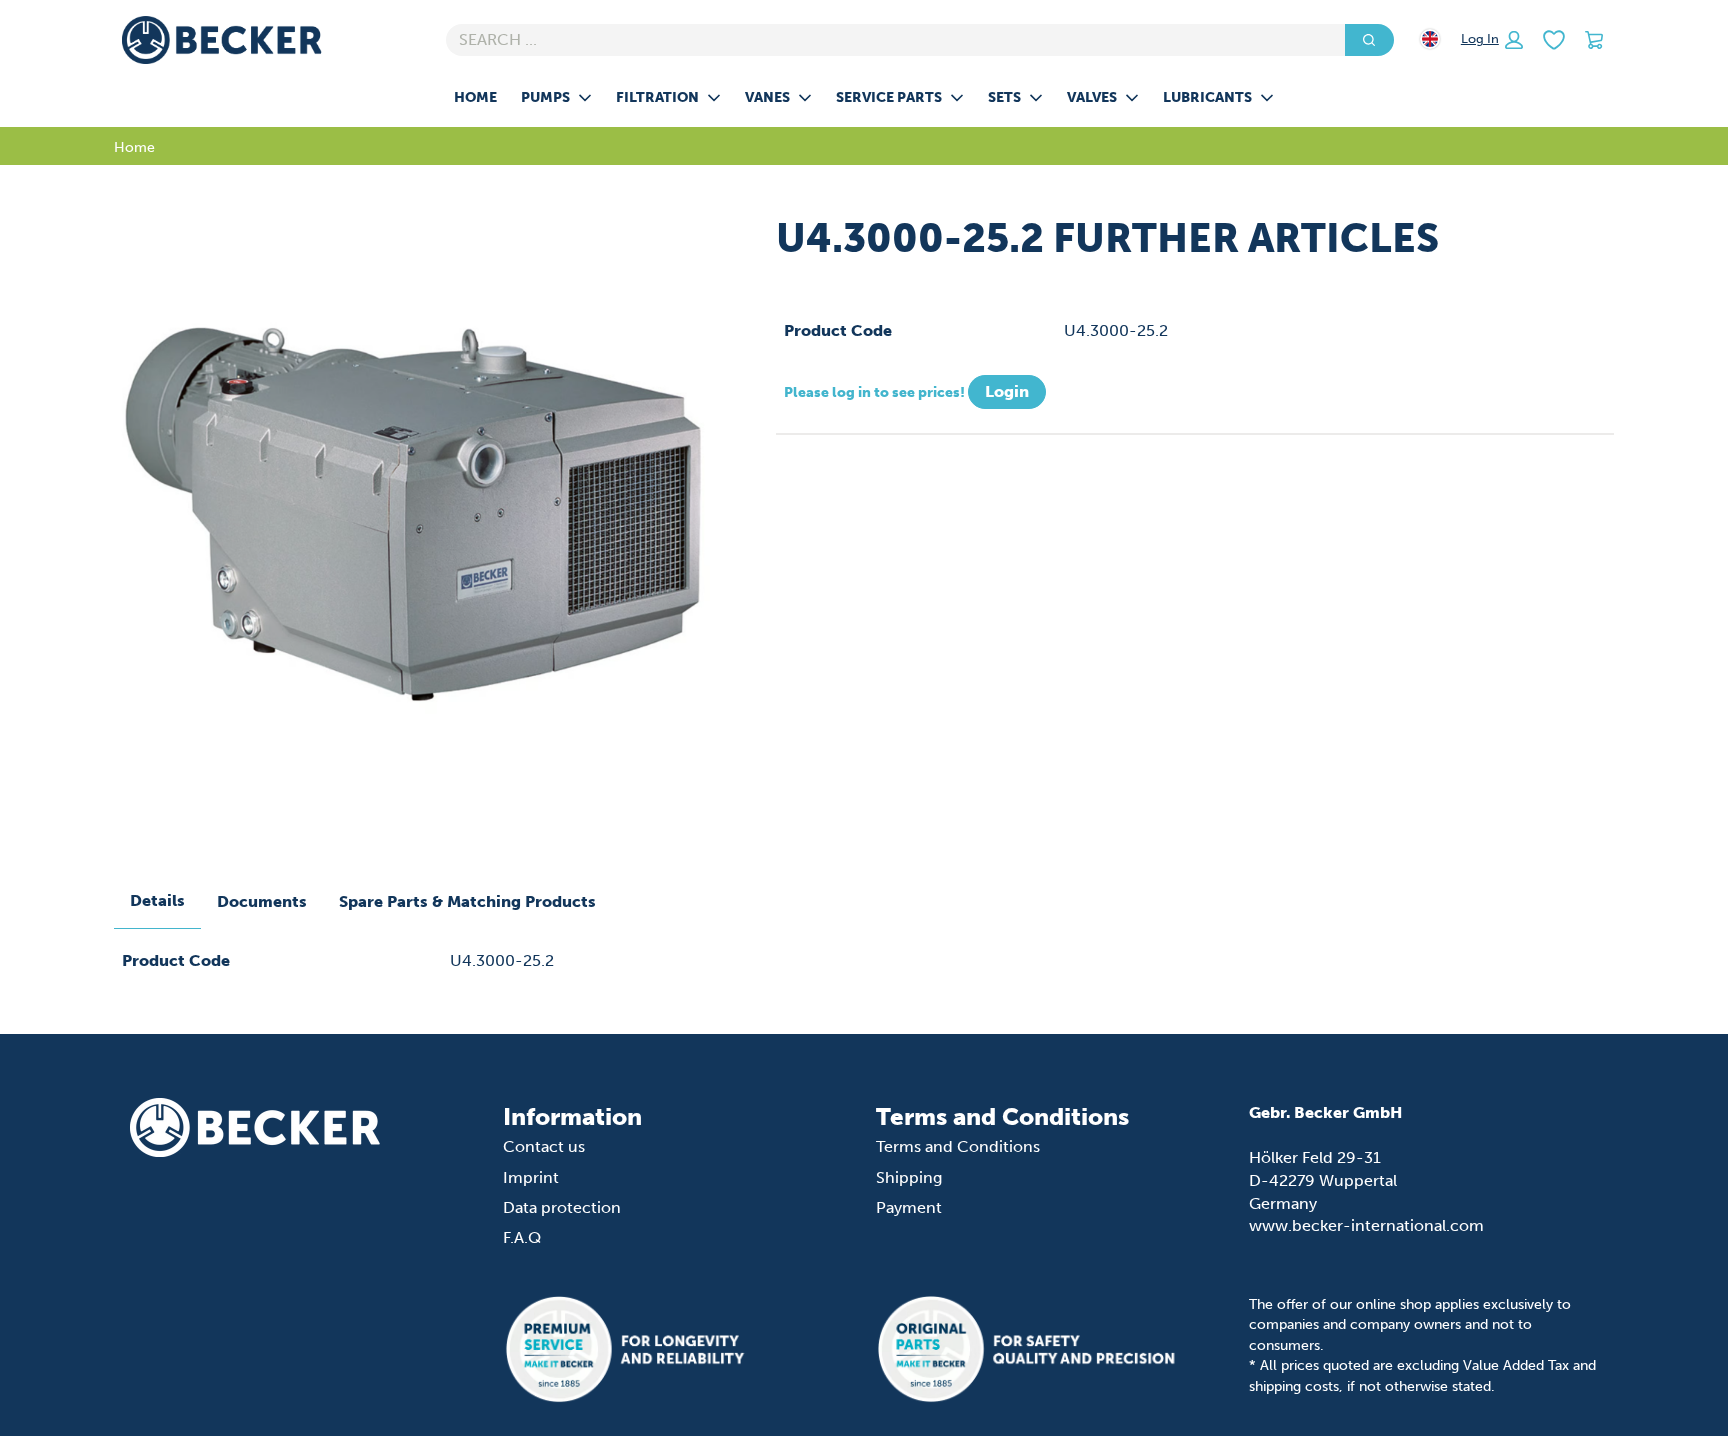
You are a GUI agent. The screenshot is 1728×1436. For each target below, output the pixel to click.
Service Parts (889, 97)
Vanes (767, 97)
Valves (1092, 97)
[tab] (157, 902)
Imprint (531, 1177)
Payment (909, 1207)
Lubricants (1207, 97)
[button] (1492, 40)
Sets (1004, 97)
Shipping (909, 1177)
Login (1007, 391)
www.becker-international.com (1366, 1225)
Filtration (657, 97)
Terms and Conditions (958, 1146)
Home (475, 97)
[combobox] (887, 40)
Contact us (544, 1146)
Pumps (545, 97)
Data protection (562, 1207)
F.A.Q (522, 1237)
